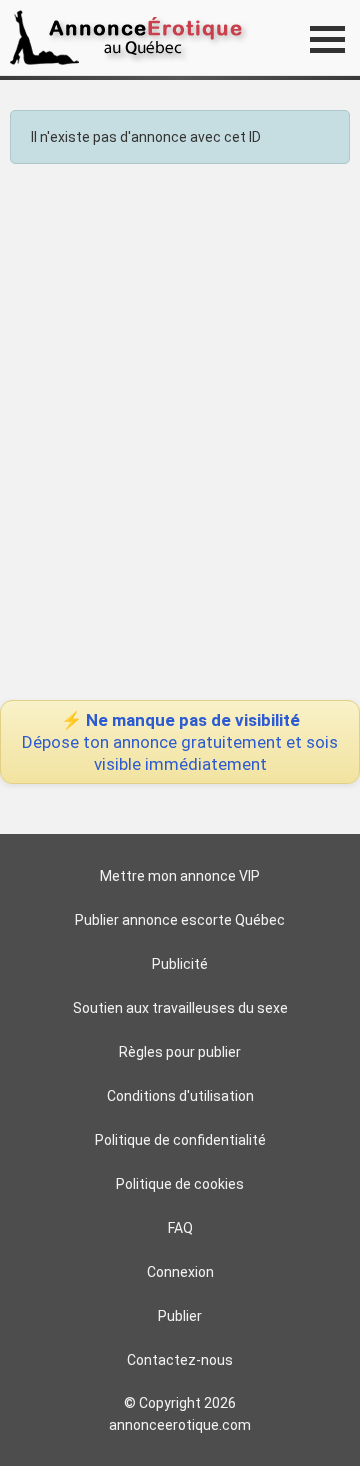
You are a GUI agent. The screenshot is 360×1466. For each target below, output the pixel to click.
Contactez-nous (180, 1360)
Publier (180, 1316)
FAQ (180, 1228)
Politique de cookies (180, 1184)
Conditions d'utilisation (180, 1096)
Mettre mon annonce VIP (180, 876)
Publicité (180, 964)
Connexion (180, 1272)
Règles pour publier (180, 1052)
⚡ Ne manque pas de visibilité (180, 742)
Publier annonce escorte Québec (180, 920)
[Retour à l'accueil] (132, 37)
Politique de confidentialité (180, 1140)
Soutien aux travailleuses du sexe (180, 1008)
